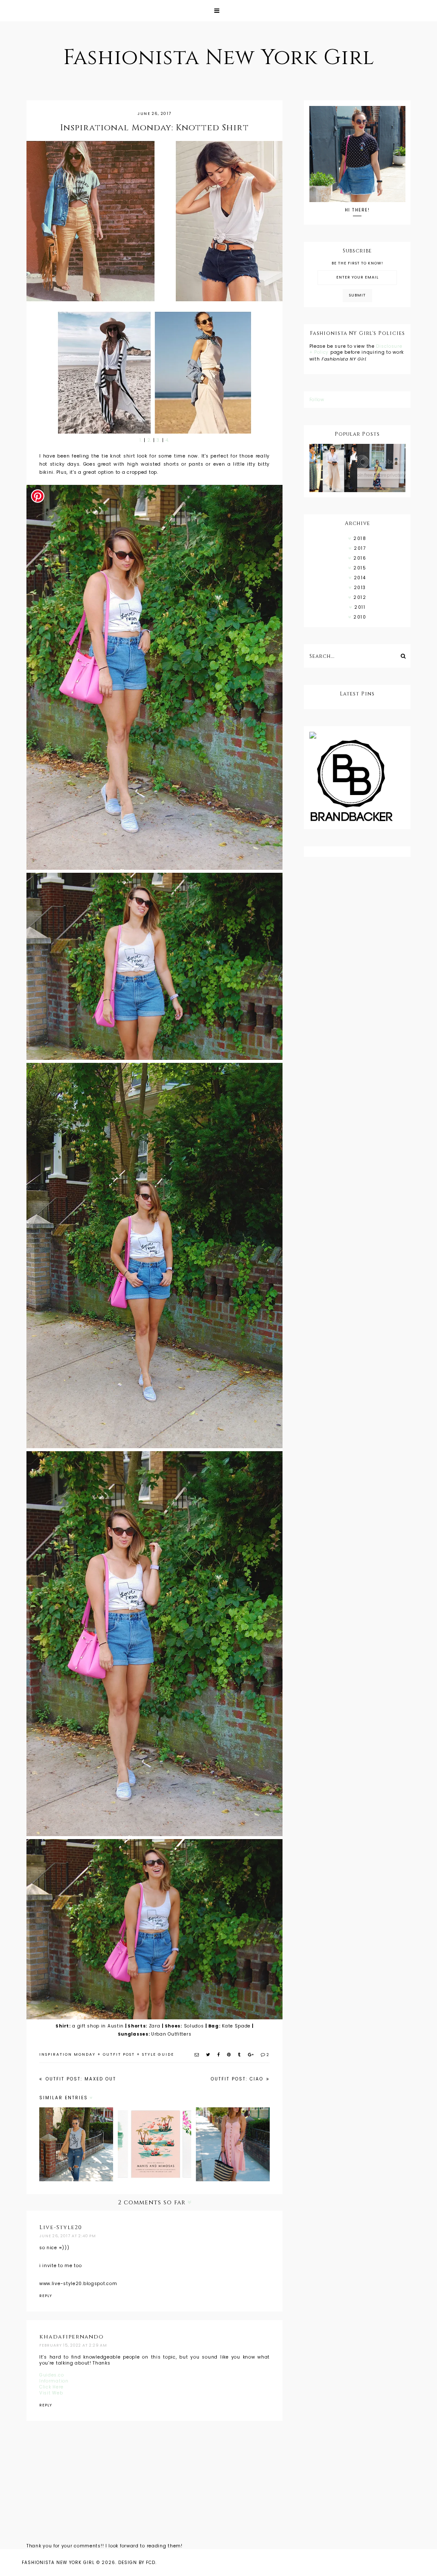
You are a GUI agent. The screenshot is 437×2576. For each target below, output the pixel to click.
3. (158, 440)
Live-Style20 (61, 2227)
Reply (46, 2296)
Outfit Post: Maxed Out (80, 2079)
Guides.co (51, 2375)
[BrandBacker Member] (357, 781)
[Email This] (197, 2055)
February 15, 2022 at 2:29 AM (73, 2345)
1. (141, 440)
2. (149, 440)
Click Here (51, 2387)
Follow (317, 400)
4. (168, 440)
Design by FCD (137, 2563)
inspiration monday (67, 2054)
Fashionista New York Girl (219, 58)
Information (54, 2381)
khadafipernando (71, 2337)
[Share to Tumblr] (240, 2055)
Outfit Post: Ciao (238, 2079)
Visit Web (51, 2393)
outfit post (119, 2054)
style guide (158, 2054)
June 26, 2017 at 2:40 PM (68, 2236)
